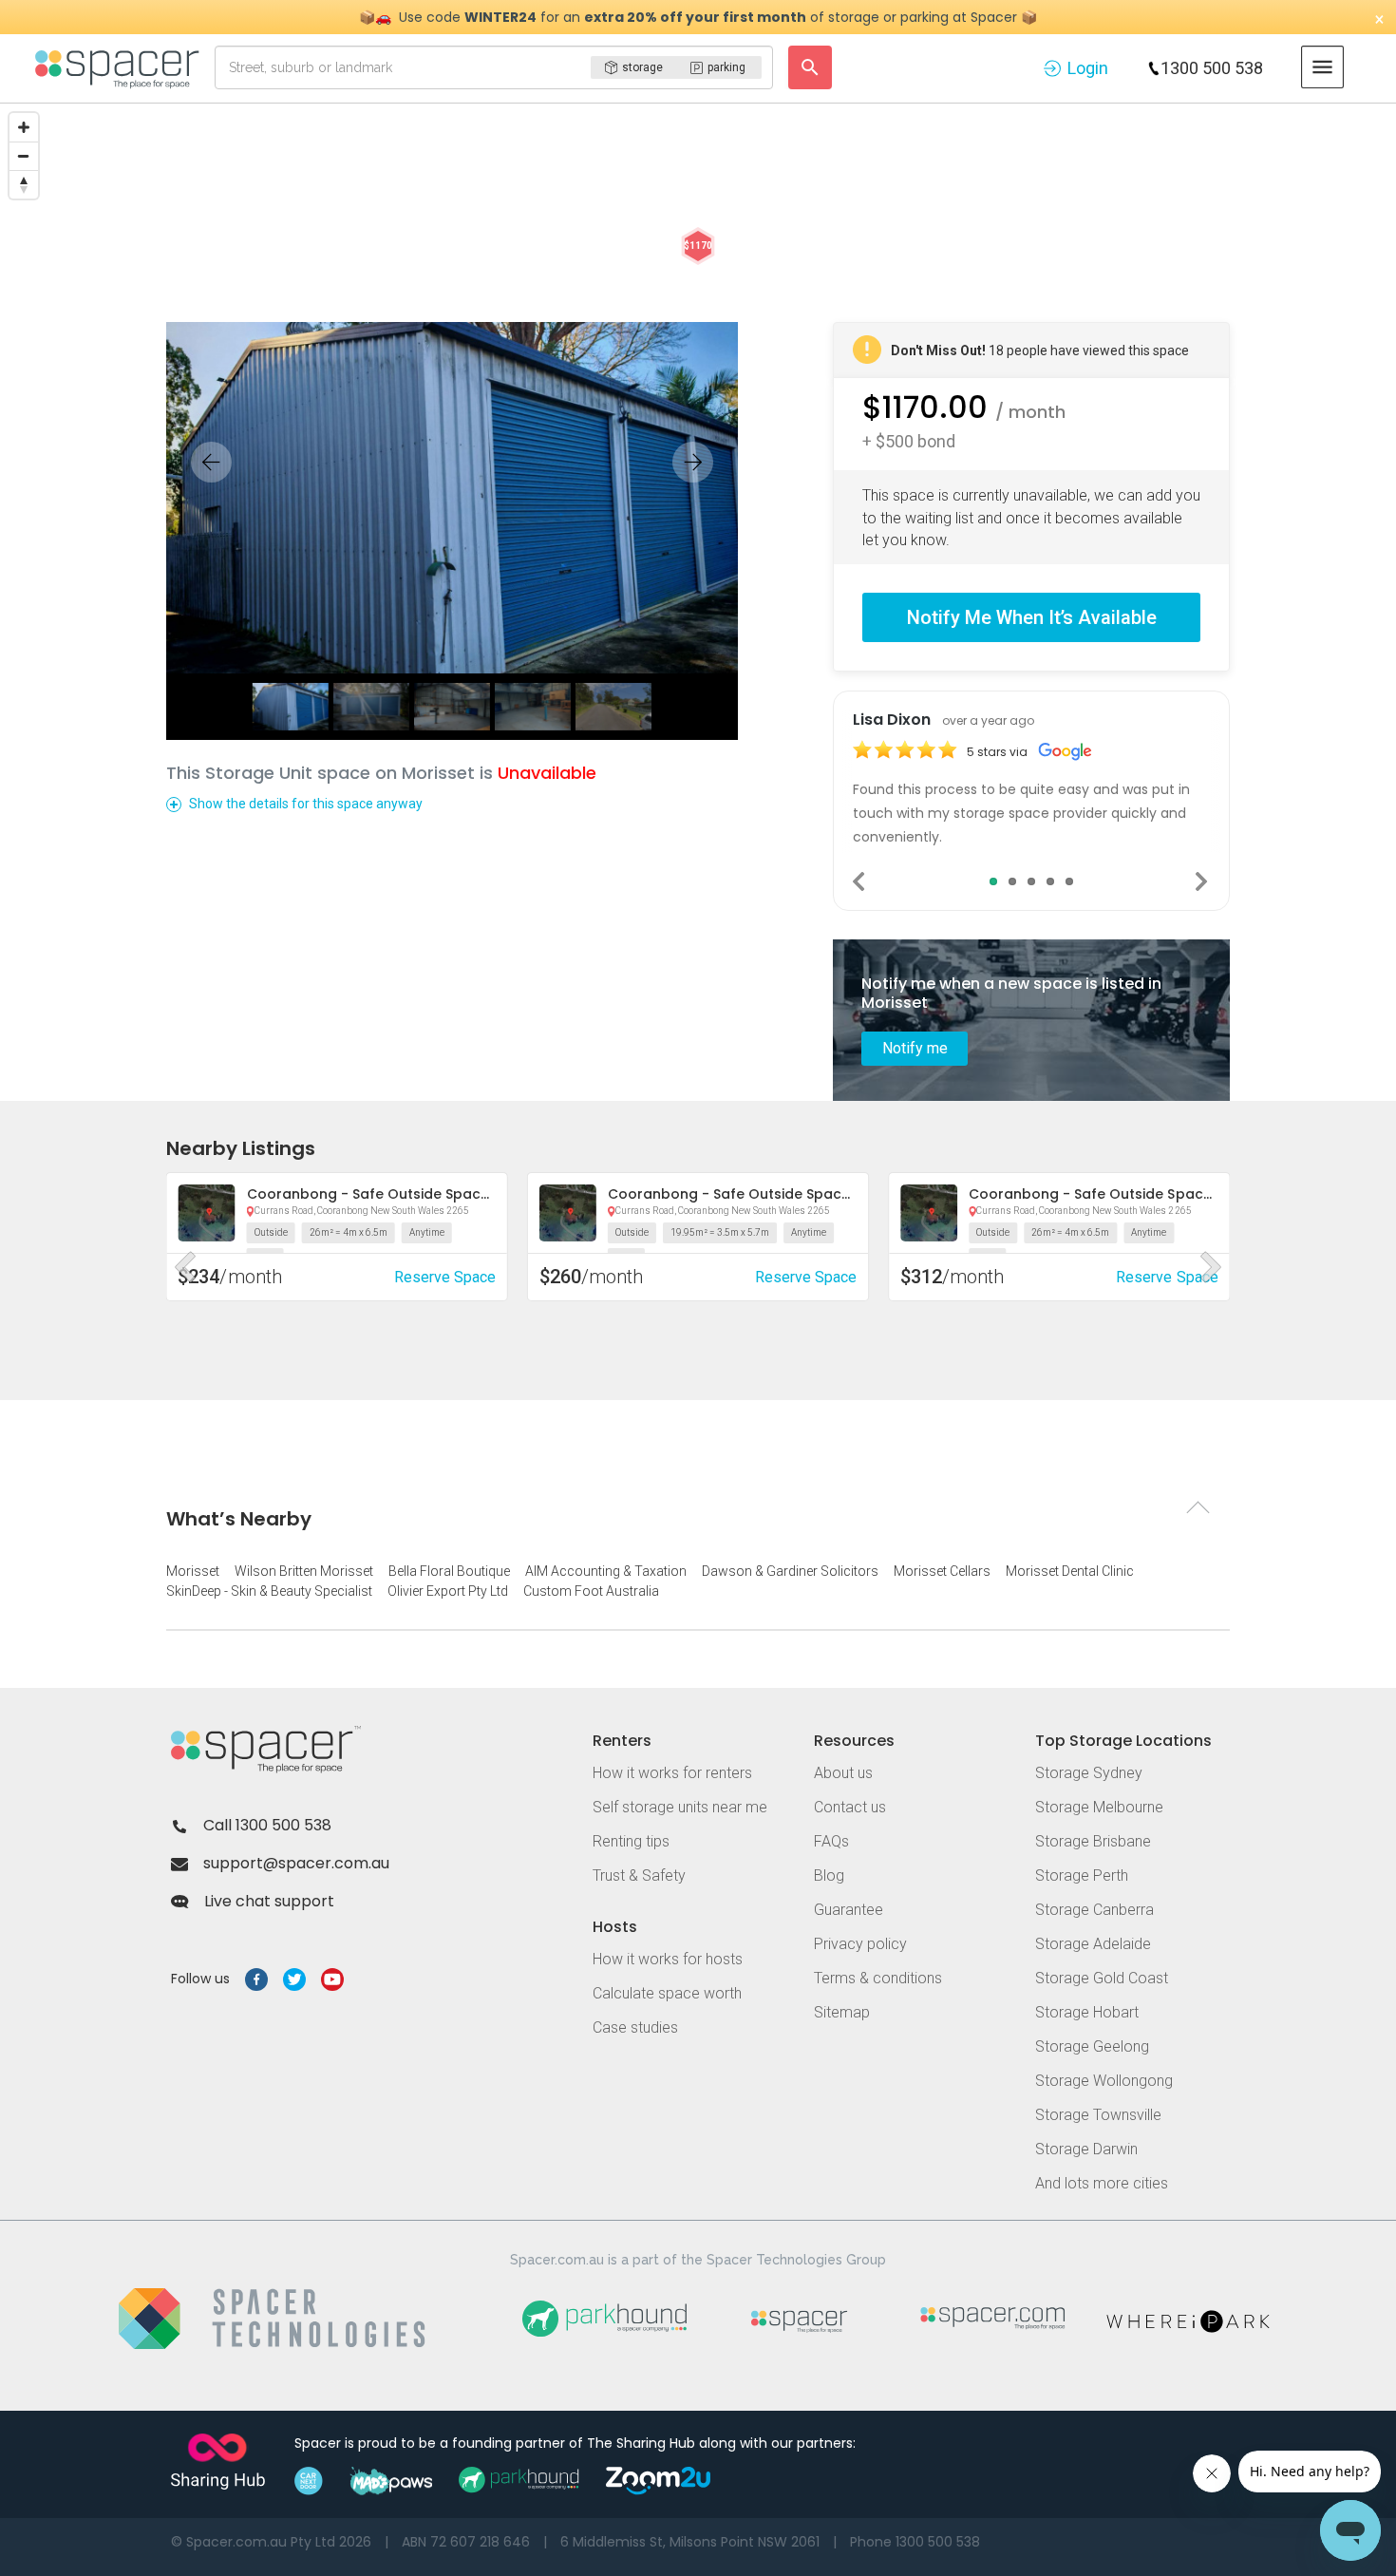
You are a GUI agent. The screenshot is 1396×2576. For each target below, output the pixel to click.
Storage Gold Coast (1102, 1978)
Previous (860, 881)
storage (642, 67)
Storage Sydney (1089, 1773)
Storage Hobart (1087, 2012)
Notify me (915, 1048)
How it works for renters (672, 1773)
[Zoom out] (24, 156)
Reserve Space (445, 1277)
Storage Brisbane (1093, 1841)
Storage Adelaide (1093, 1944)
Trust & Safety (639, 1875)
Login (1088, 68)
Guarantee (849, 1910)
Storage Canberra (1094, 1910)
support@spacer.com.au (296, 1863)
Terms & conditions (878, 1978)
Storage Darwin (1086, 2149)
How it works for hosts (668, 1959)
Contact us (850, 1807)
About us (843, 1773)
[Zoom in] (24, 127)
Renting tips (631, 1841)
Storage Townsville (1098, 2115)
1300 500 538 (1212, 68)
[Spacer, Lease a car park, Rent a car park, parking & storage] (120, 67)
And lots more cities (1102, 2183)
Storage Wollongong (1104, 2081)
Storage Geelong (1092, 2046)
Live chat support (269, 1901)
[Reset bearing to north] (24, 184)
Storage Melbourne (1099, 1807)
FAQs (831, 1841)
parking (726, 67)
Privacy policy (860, 1944)
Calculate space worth (667, 1993)
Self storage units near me (680, 1807)
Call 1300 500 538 (267, 1825)
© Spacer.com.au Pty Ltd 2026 (271, 2542)
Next (1203, 881)
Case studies (635, 2027)
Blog (829, 1875)
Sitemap (842, 2012)
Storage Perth (1082, 1875)
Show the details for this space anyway (306, 804)
